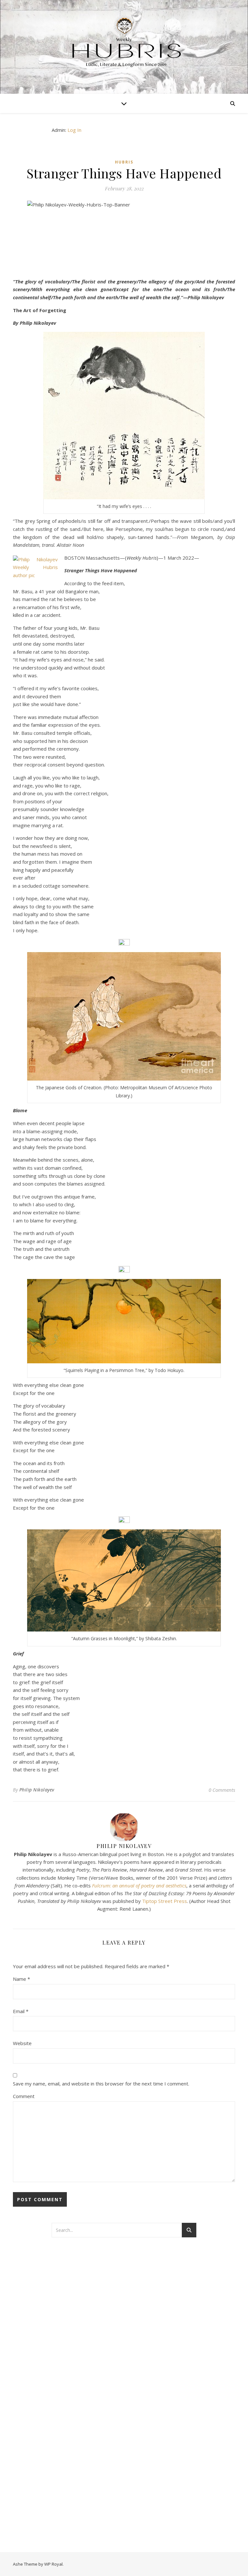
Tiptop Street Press (165, 1901)
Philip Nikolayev (37, 1790)
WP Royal (53, 2564)
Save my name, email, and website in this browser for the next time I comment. (101, 2084)
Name (21, 1979)
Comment (24, 2096)
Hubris (124, 162)
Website (22, 2043)
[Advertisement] (77, 2347)
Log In (74, 130)
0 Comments (222, 1790)
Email (21, 2011)
